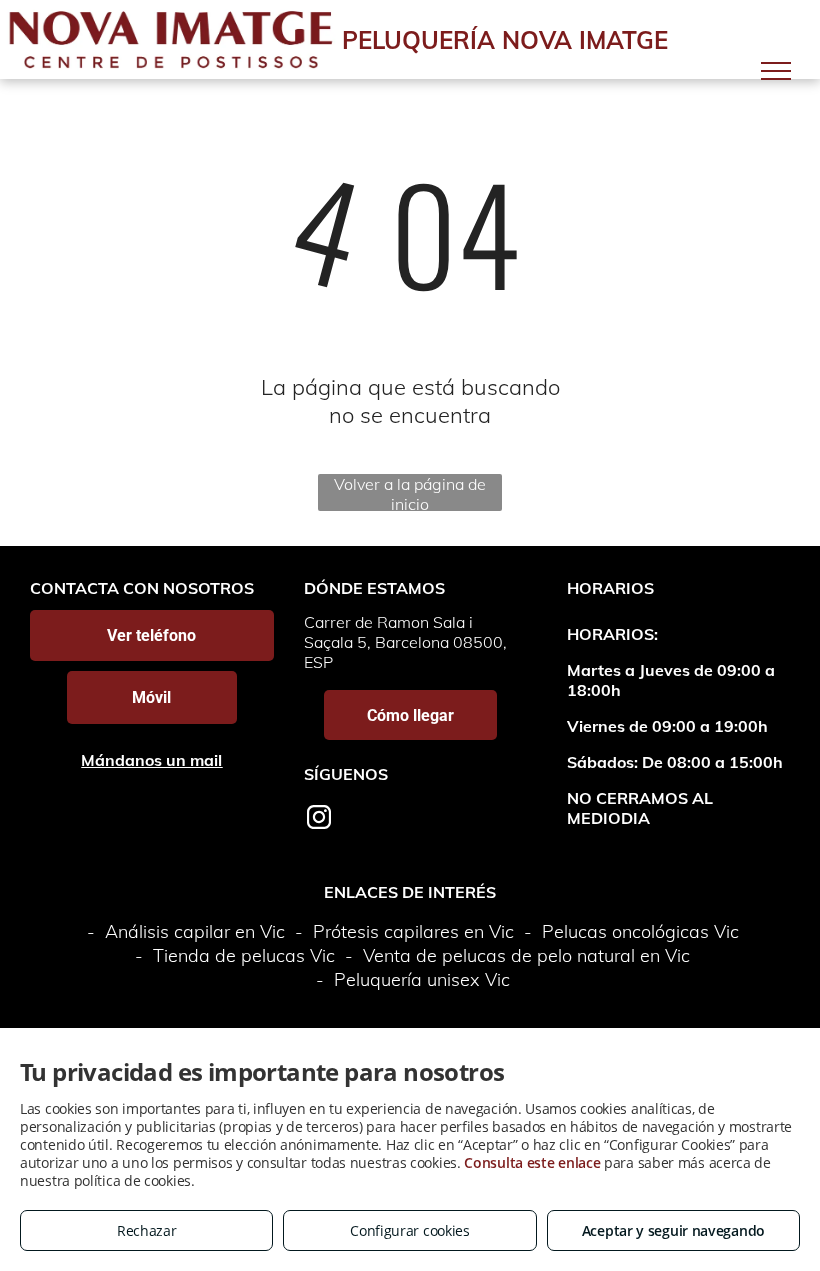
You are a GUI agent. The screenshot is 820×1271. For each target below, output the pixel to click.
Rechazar (147, 1230)
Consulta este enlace (532, 1162)
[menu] (776, 71)
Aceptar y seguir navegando (673, 1230)
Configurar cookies (410, 1230)
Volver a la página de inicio (410, 492)
